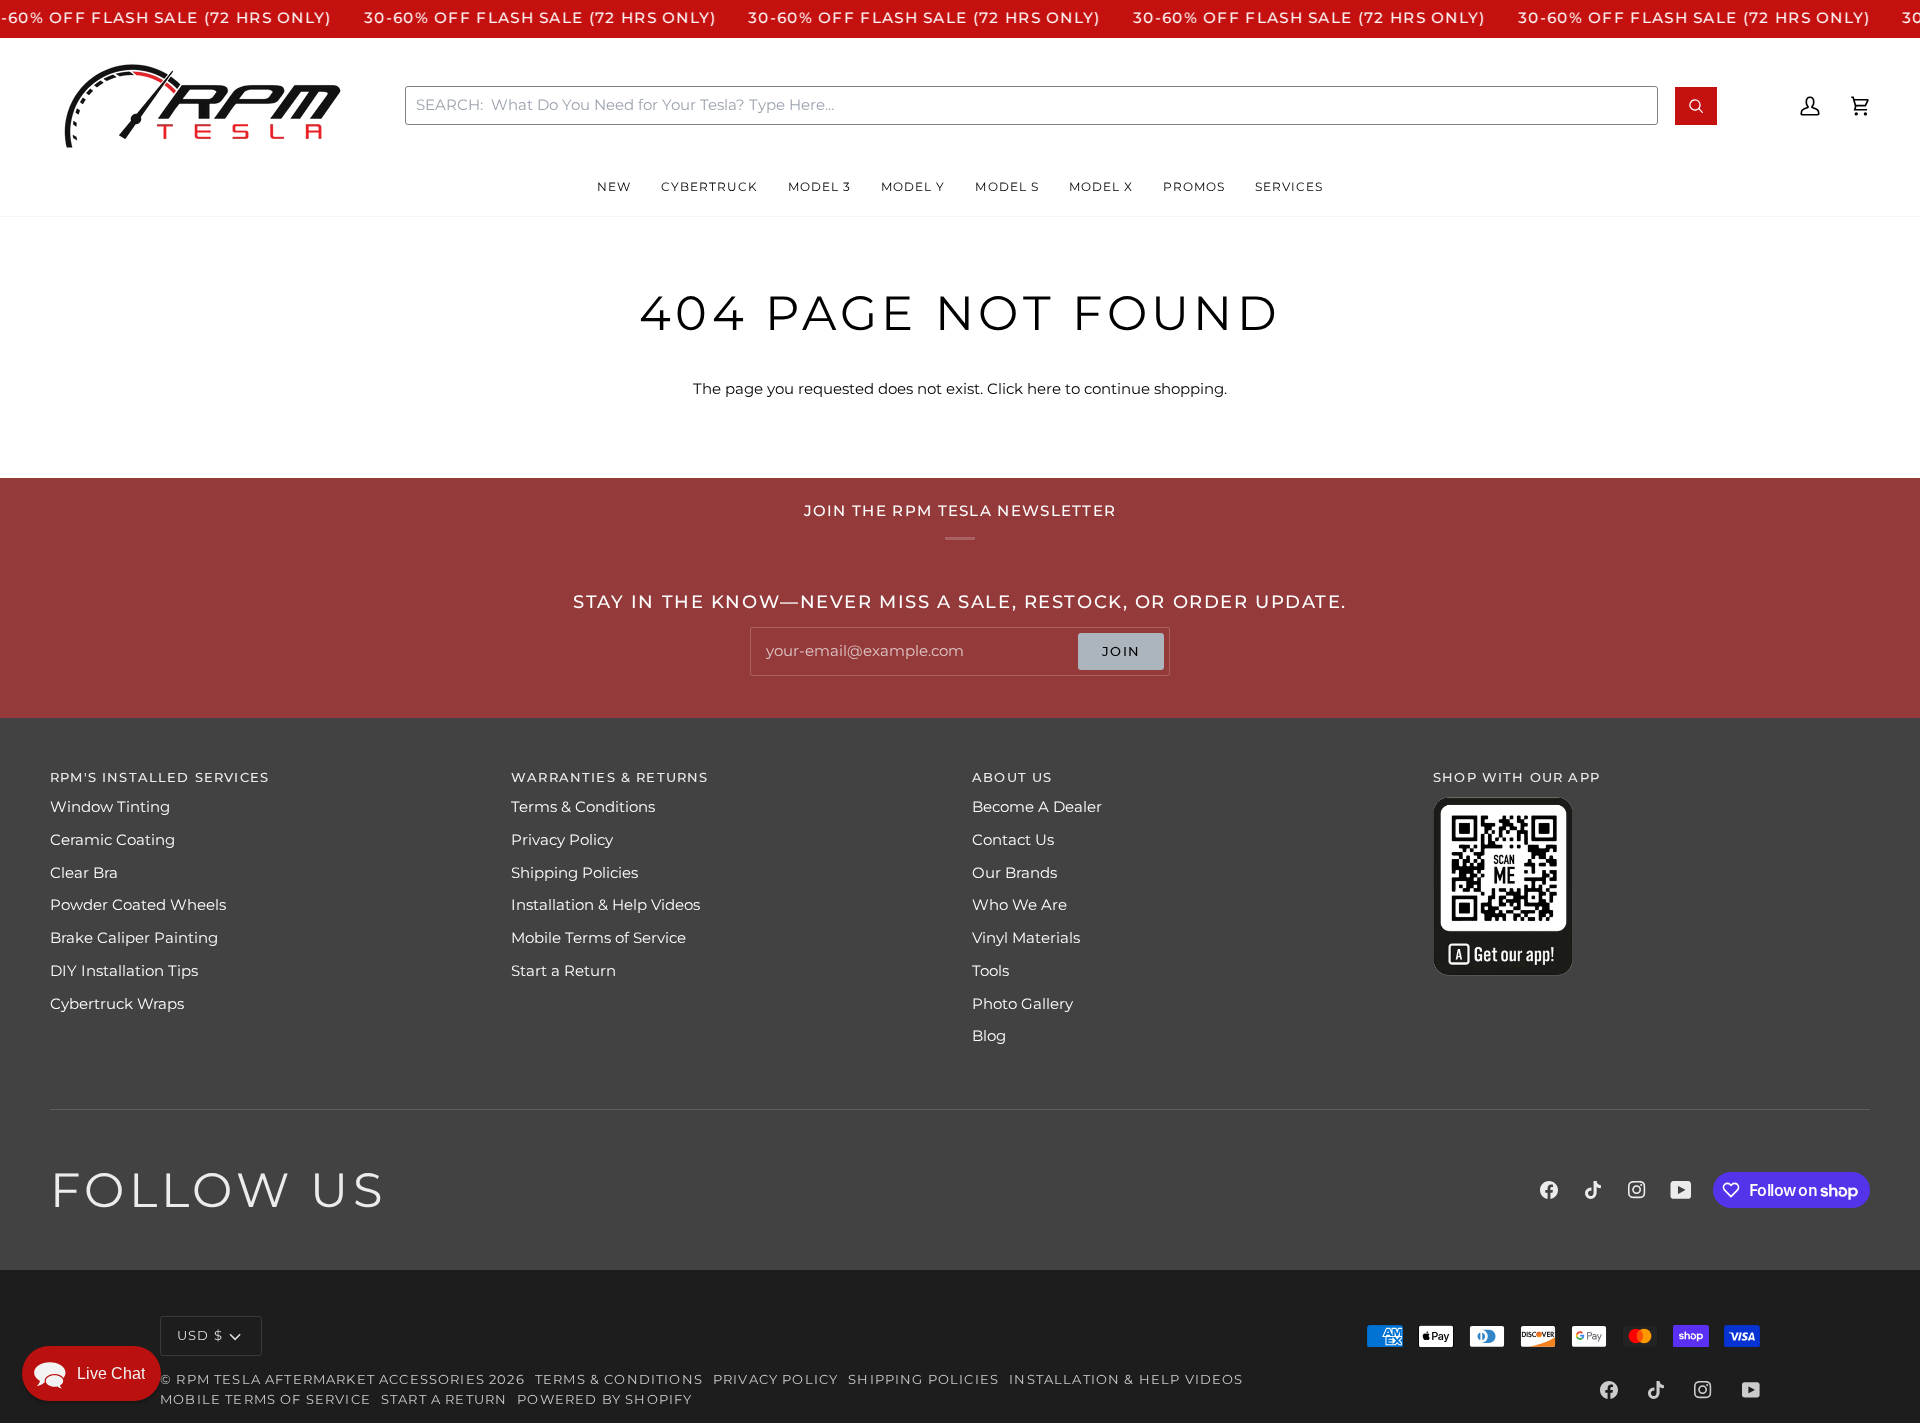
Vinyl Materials (1026, 938)
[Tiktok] (1593, 1190)
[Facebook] (1549, 1190)
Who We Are (1019, 905)
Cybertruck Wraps (117, 1004)
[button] (614, 187)
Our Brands (1014, 873)
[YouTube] (1681, 1190)
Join (1121, 651)
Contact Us (1013, 840)
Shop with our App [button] (1516, 777)
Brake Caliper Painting (134, 938)
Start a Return (563, 971)
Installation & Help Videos (605, 905)
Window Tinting (110, 807)
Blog (989, 1036)
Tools (990, 971)
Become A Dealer (1037, 807)
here (1044, 389)
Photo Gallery (1022, 1004)
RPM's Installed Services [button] (159, 777)
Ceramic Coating (112, 840)
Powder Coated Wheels (138, 905)
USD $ (200, 1335)
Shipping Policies (574, 873)
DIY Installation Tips (124, 971)
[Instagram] (1637, 1190)
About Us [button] (1012, 777)
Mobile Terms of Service (598, 938)
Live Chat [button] (111, 1373)
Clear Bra (84, 873)
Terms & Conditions (583, 807)
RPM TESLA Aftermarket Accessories (330, 1379)
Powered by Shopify (604, 1399)
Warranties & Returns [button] (609, 777)
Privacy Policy (562, 840)
